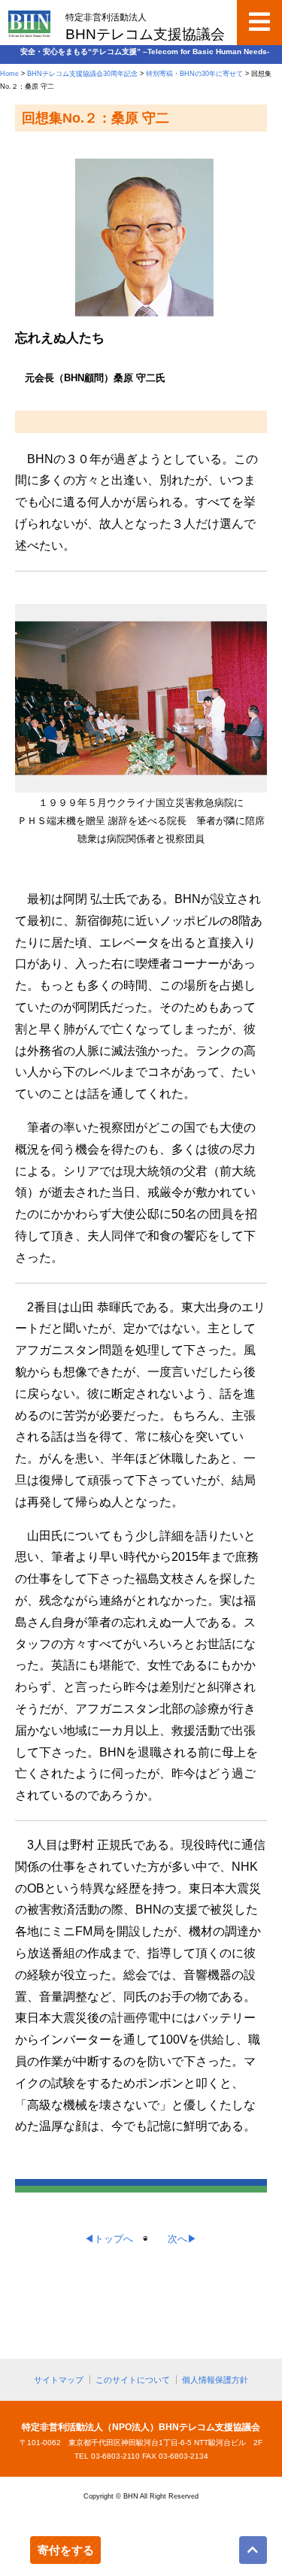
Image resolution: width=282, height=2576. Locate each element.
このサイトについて (133, 2380)
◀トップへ (109, 2239)
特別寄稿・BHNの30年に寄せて (194, 74)
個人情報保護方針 (215, 2380)
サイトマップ (59, 2380)
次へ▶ (182, 2239)
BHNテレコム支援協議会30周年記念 (82, 74)
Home (9, 74)
